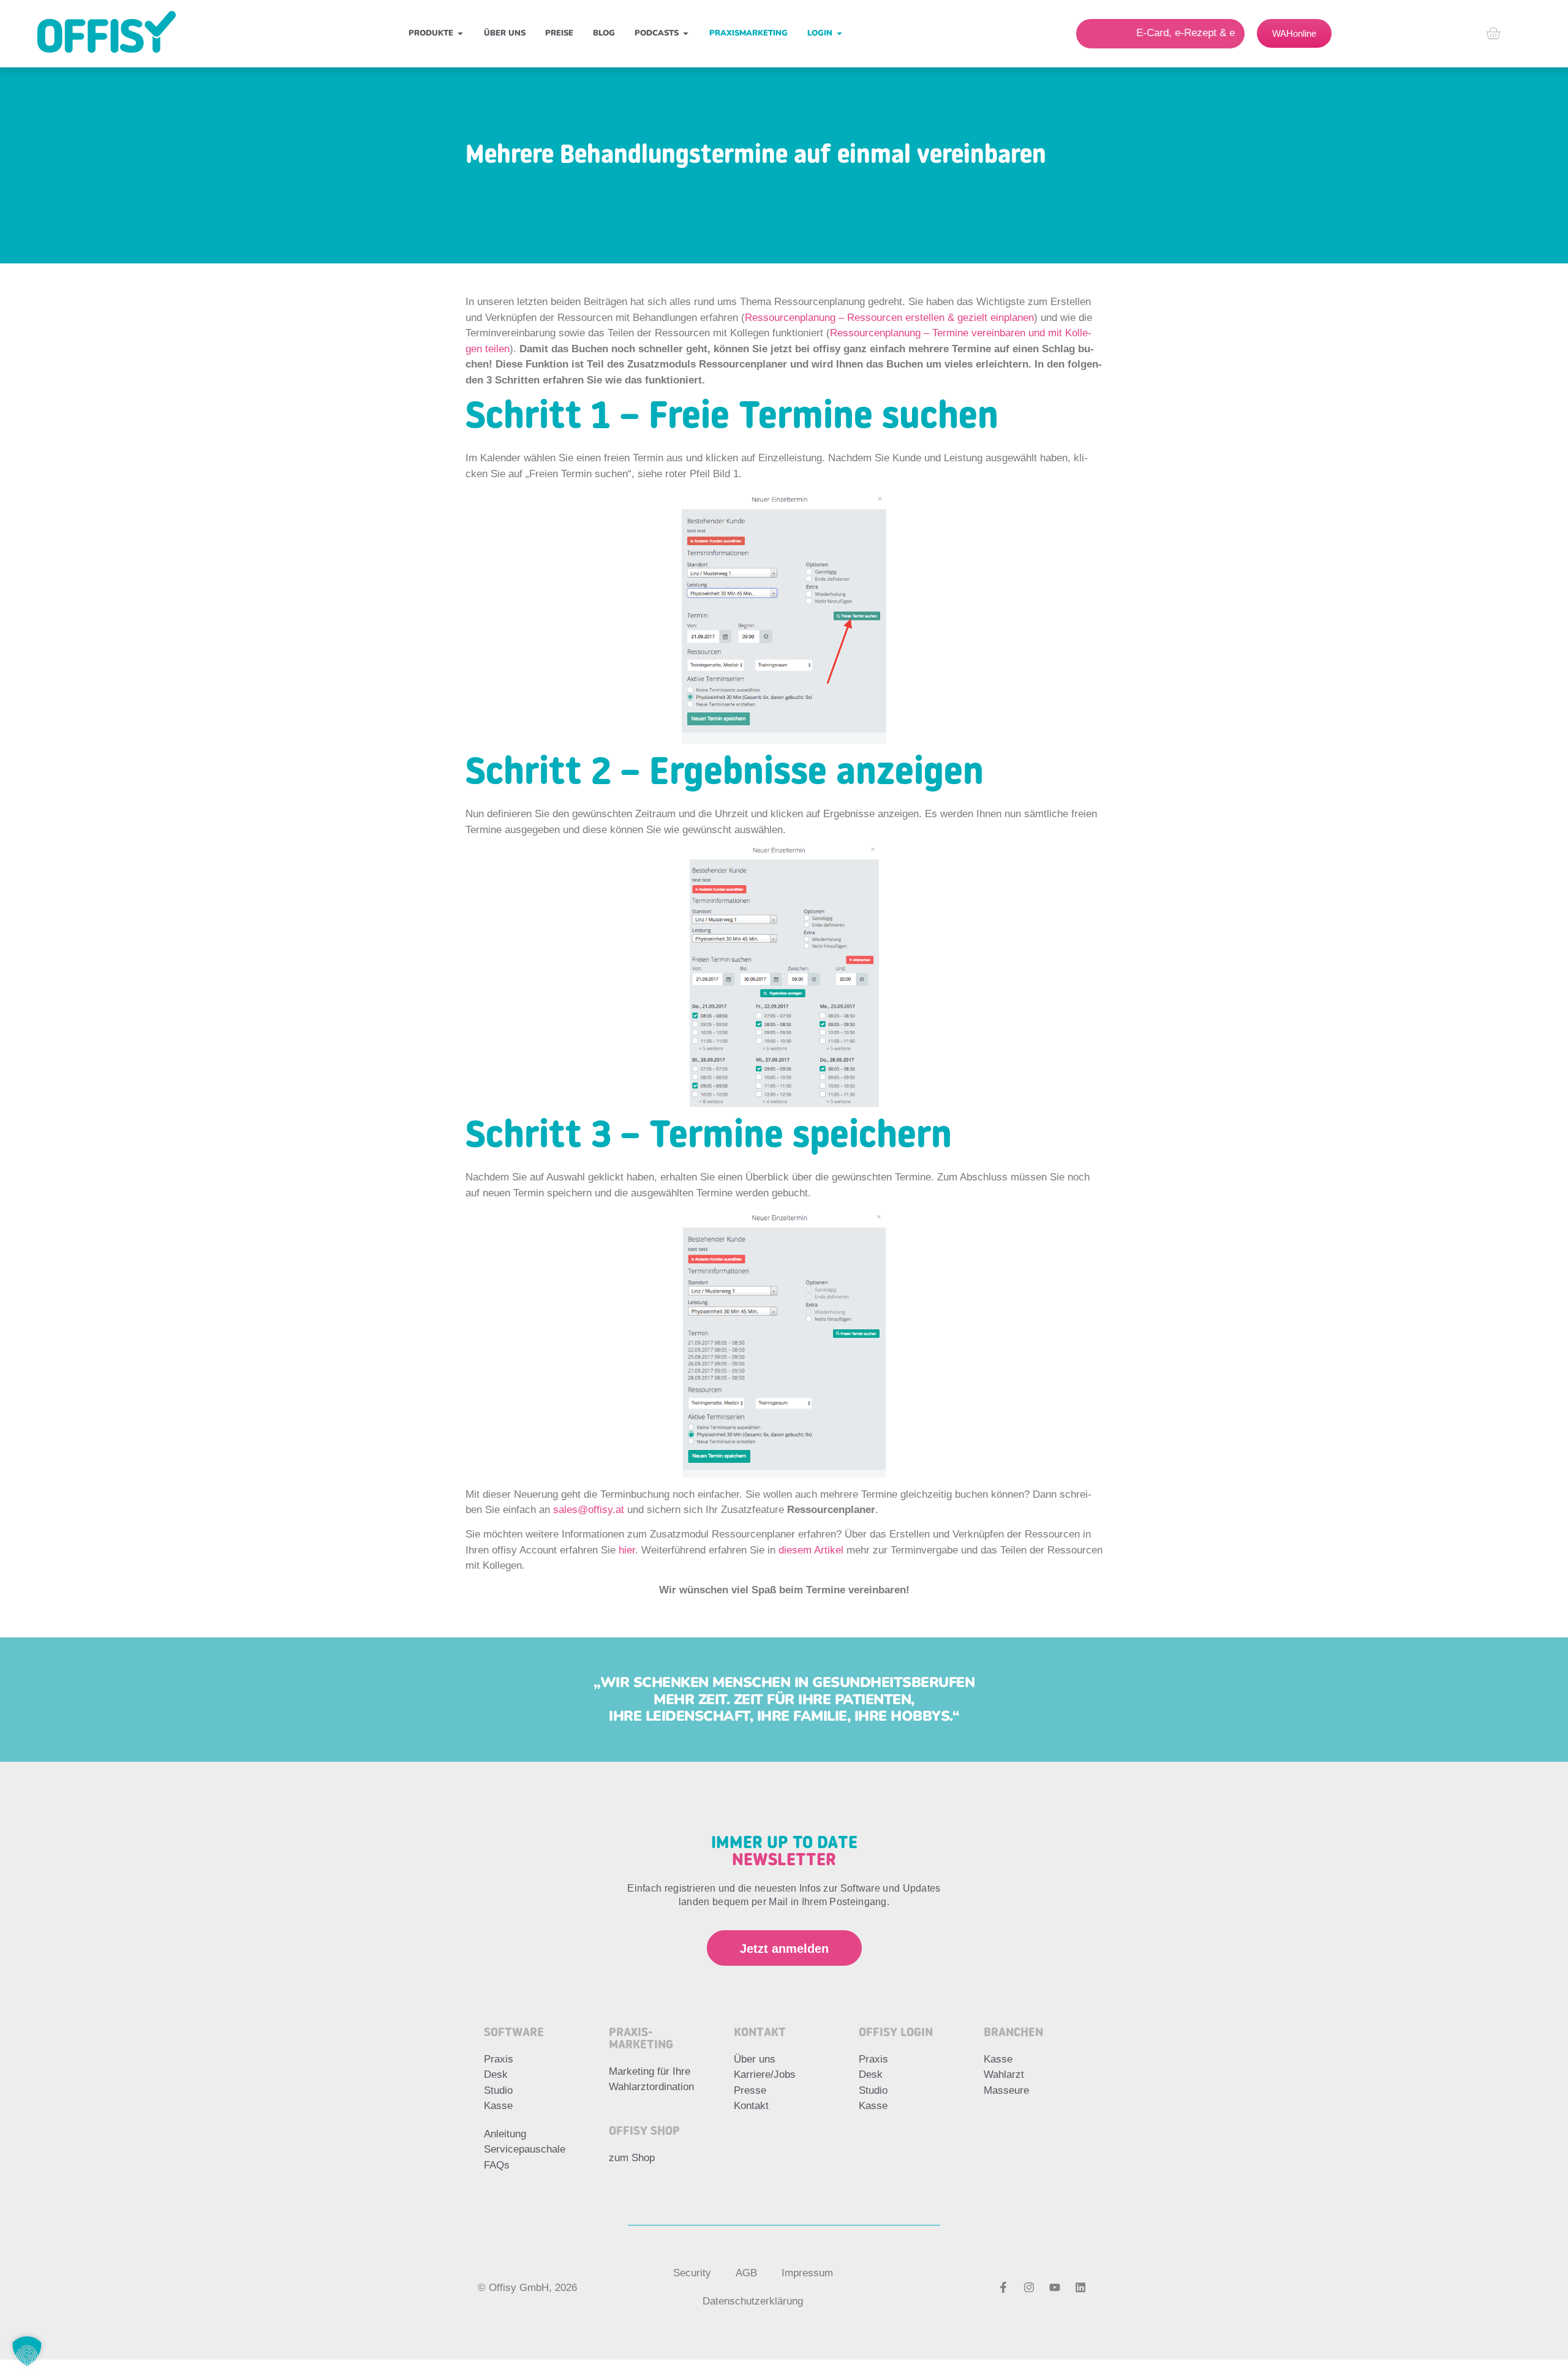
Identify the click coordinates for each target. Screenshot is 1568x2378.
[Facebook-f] (1003, 2287)
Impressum (807, 2273)
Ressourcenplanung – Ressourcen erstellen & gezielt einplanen (889, 318)
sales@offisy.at (589, 1510)
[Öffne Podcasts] (686, 34)
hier (627, 1550)
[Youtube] (1055, 2287)
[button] (27, 2351)
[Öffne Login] (839, 34)
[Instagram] (1029, 2287)
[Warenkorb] (1493, 33)
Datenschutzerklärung (753, 2301)
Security (692, 2273)
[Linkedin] (1080, 2287)
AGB (746, 2273)
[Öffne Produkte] (460, 34)
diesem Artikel (811, 1550)
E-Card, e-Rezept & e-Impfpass (1162, 33)
